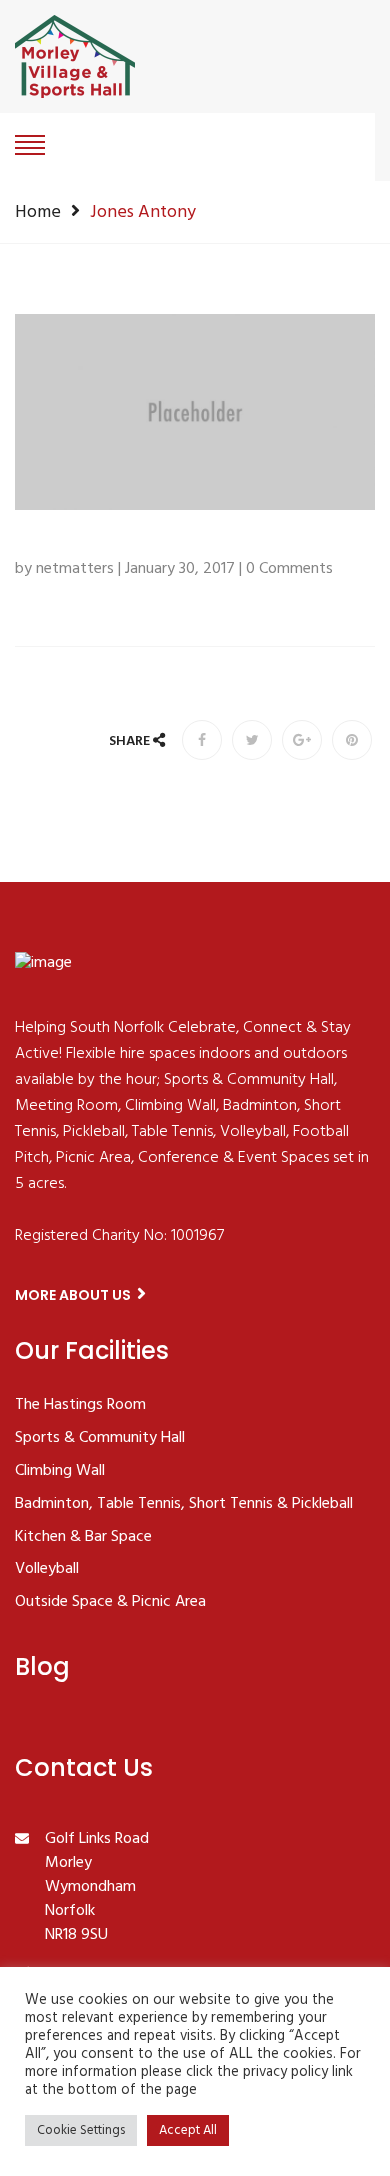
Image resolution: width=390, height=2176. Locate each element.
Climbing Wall (60, 1472)
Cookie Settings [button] (81, 2130)
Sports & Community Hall (100, 1439)
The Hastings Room (80, 1406)
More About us (74, 1295)
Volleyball (47, 1570)
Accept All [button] (188, 2130)
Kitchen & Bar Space (83, 1538)
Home (38, 212)
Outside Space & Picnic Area (110, 1603)
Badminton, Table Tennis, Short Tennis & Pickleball (184, 1505)
